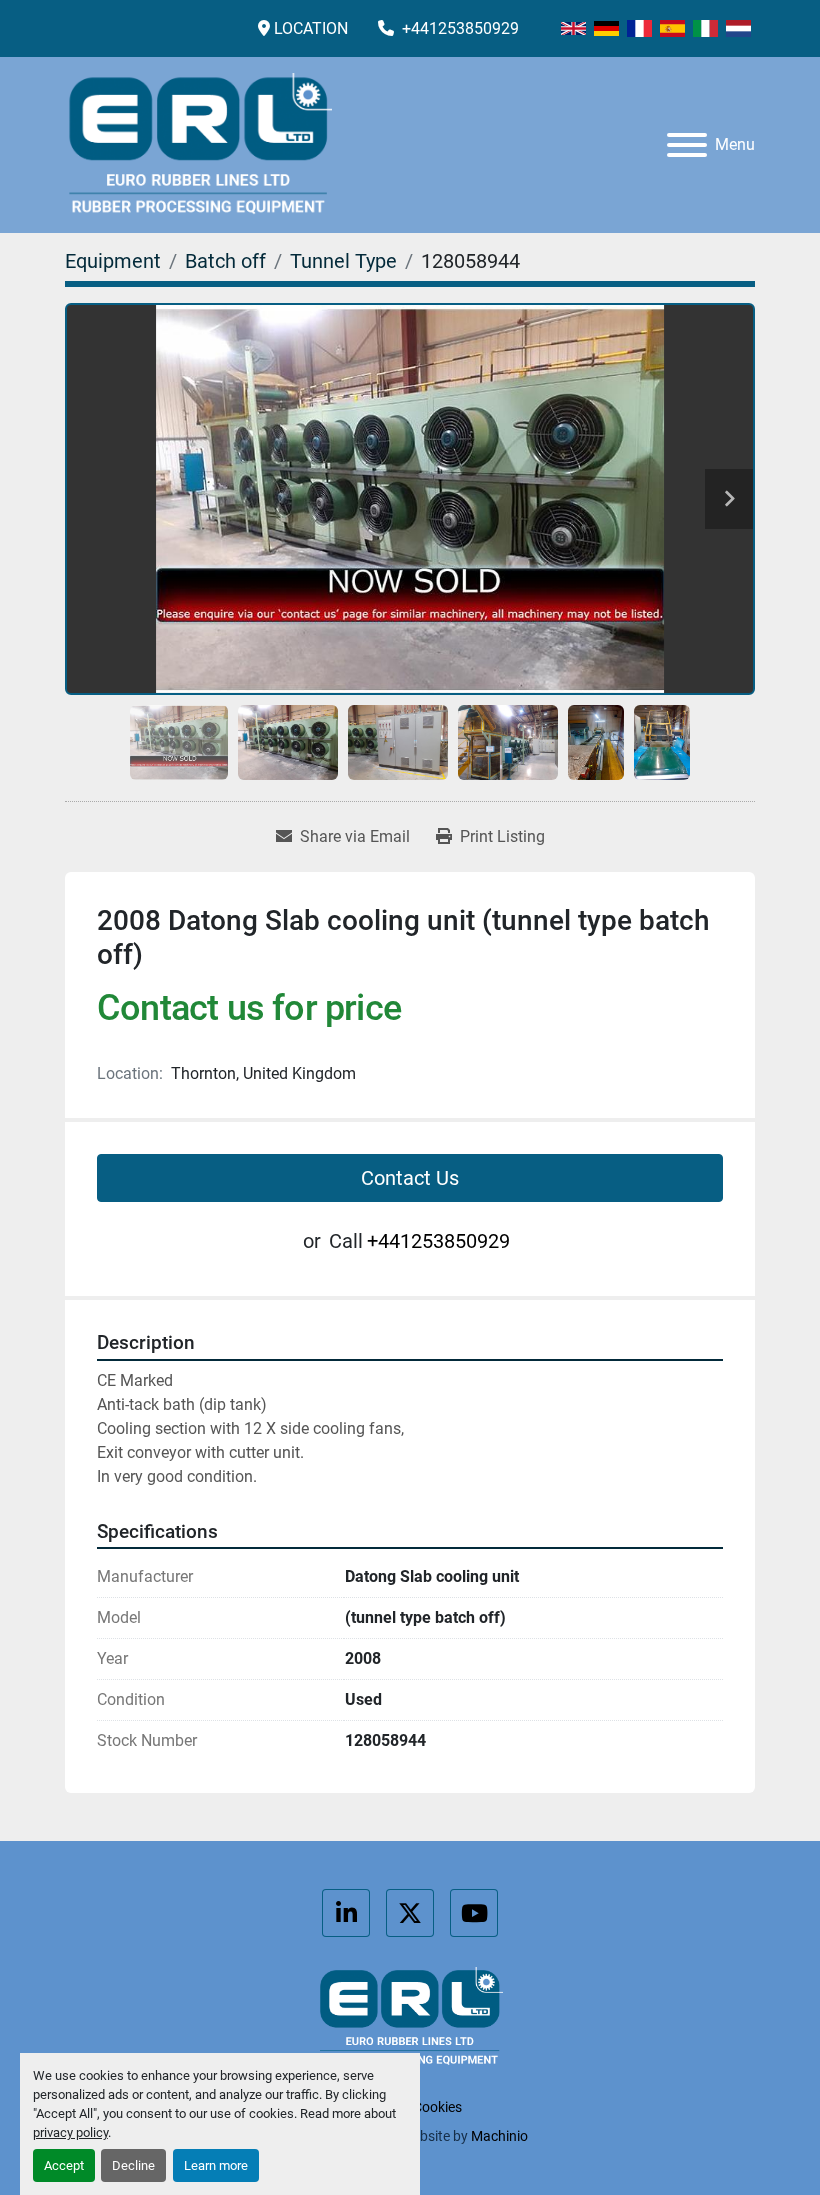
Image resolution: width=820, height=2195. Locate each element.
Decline (133, 2165)
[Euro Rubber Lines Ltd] (409, 2016)
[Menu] (687, 145)
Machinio (499, 2136)
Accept (64, 2165)
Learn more (216, 2165)
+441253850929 (458, 28)
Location (311, 28)
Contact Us (410, 1178)
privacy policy (70, 2132)
